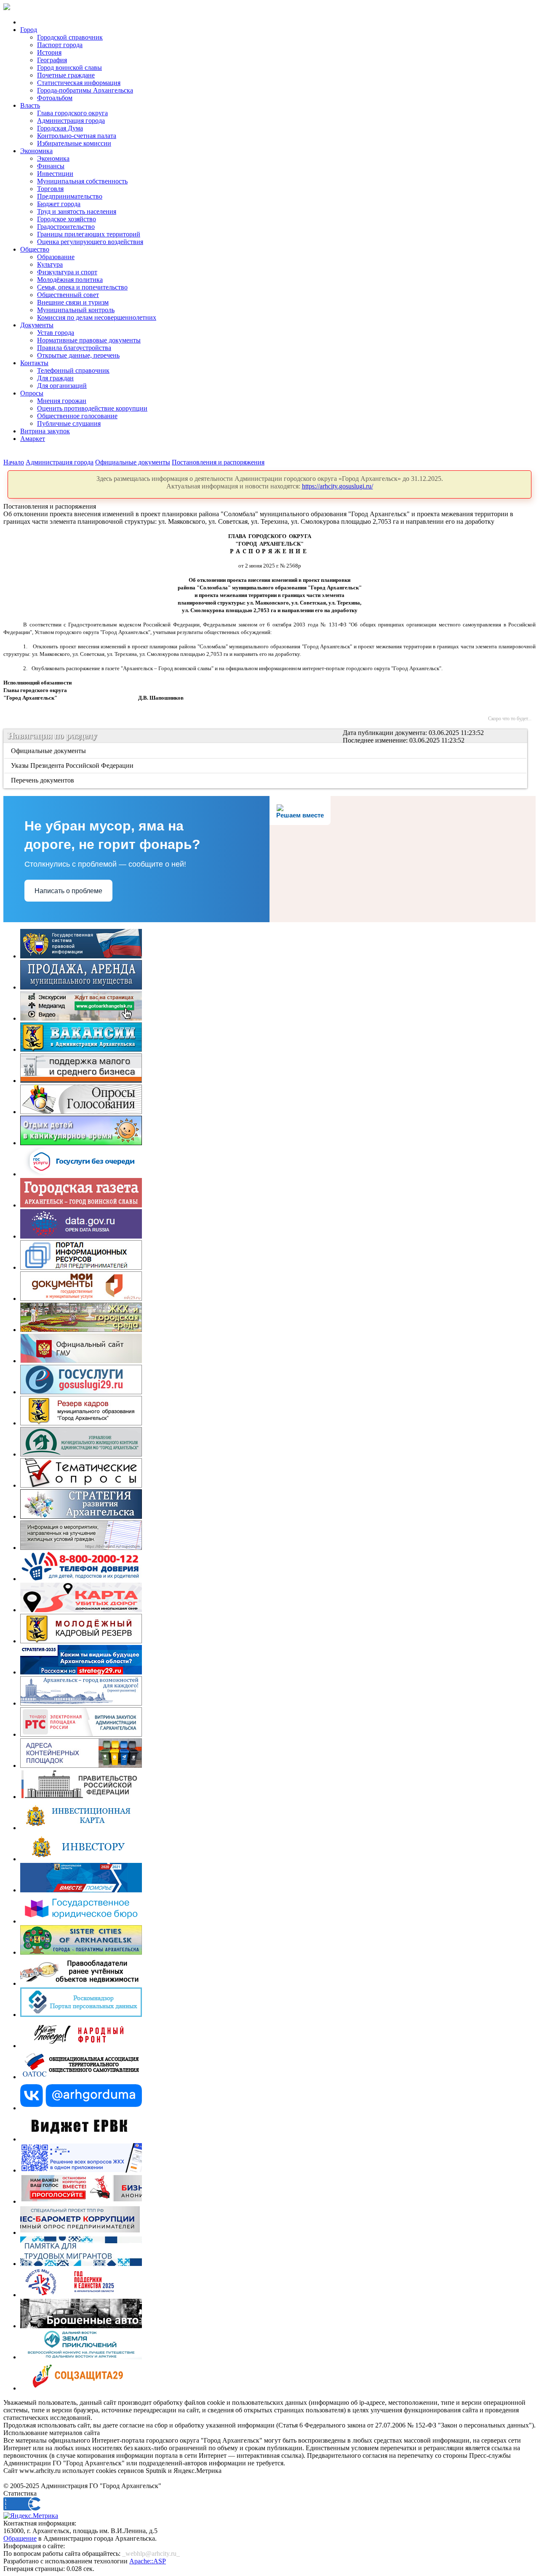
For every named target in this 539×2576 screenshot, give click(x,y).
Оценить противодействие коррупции (92, 408)
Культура (50, 264)
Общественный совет (68, 295)
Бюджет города (59, 204)
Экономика (36, 151)
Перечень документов (43, 780)
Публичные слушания (69, 423)
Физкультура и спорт (67, 272)
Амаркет (33, 439)
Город (29, 30)
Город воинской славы (69, 68)
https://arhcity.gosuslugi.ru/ (338, 486)
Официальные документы (133, 462)
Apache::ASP (148, 2561)
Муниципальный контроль (76, 310)
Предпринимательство (70, 196)
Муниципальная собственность (82, 181)
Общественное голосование (77, 416)
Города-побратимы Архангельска (85, 90)
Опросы (32, 393)
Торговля (50, 189)
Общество (35, 249)
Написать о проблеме (68, 891)
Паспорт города (60, 45)
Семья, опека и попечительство (82, 287)
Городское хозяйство (67, 219)
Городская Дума (60, 128)
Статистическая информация (79, 83)
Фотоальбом (55, 98)
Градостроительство (66, 227)
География (52, 60)
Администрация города (71, 121)
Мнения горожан (62, 401)
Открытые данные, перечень (78, 355)
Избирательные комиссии (74, 143)
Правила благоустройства (74, 348)
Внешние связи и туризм (73, 302)
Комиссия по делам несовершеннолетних (97, 317)
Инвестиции (55, 174)
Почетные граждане (66, 75)
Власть (30, 105)
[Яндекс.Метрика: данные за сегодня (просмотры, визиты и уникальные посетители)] (31, 2516)
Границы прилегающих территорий (89, 234)
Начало (14, 462)
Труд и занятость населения (77, 211)
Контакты (34, 363)
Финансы (51, 166)
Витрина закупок (45, 431)
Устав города (56, 333)
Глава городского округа (72, 113)
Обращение (20, 2538)
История (49, 52)
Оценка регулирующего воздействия (90, 242)
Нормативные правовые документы (89, 340)
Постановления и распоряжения (218, 462)
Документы (37, 325)
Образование (56, 257)
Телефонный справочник (73, 370)
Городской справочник (70, 37)
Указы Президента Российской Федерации (73, 765)
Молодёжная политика (70, 280)
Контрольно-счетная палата (77, 136)
